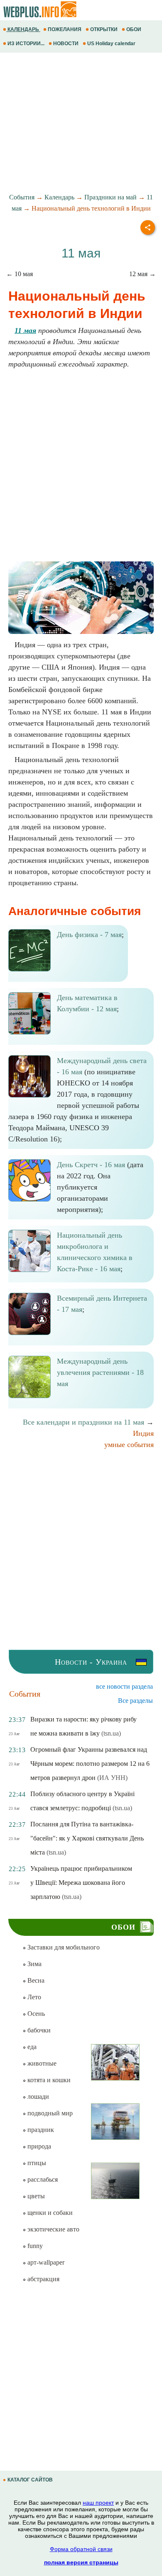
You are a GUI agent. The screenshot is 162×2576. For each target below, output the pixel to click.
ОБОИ (134, 29)
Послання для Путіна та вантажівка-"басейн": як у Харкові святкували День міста (87, 1838)
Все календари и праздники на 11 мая (83, 1422)
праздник (40, 2130)
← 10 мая (20, 274)
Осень (35, 2014)
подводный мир (49, 2113)
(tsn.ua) (111, 1733)
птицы (36, 2163)
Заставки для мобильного (63, 1947)
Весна (35, 1980)
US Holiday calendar (111, 44)
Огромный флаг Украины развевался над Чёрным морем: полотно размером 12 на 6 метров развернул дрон (90, 1764)
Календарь (59, 197)
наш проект (98, 2503)
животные (41, 2063)
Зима (34, 1964)
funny (34, 2246)
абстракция (43, 2279)
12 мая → (142, 274)
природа (38, 2146)
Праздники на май (110, 197)
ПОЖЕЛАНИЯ (65, 29)
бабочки (38, 2030)
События (22, 197)
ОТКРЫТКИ (104, 29)
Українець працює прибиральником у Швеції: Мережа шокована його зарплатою (81, 1883)
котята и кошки (48, 2080)
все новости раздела (124, 1686)
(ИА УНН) (112, 1778)
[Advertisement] (81, 123)
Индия (143, 1433)
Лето (33, 1997)
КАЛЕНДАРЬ (23, 29)
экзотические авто (53, 2229)
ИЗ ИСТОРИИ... (26, 44)
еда (31, 2047)
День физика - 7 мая (89, 935)
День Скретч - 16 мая (91, 1165)
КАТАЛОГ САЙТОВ (30, 2480)
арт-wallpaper (45, 2262)
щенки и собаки (49, 2213)
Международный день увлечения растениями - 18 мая (100, 1372)
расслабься (42, 2179)
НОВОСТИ (66, 44)
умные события (129, 1445)
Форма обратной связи (81, 2549)
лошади (37, 2096)
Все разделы (135, 1701)
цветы (35, 2196)
